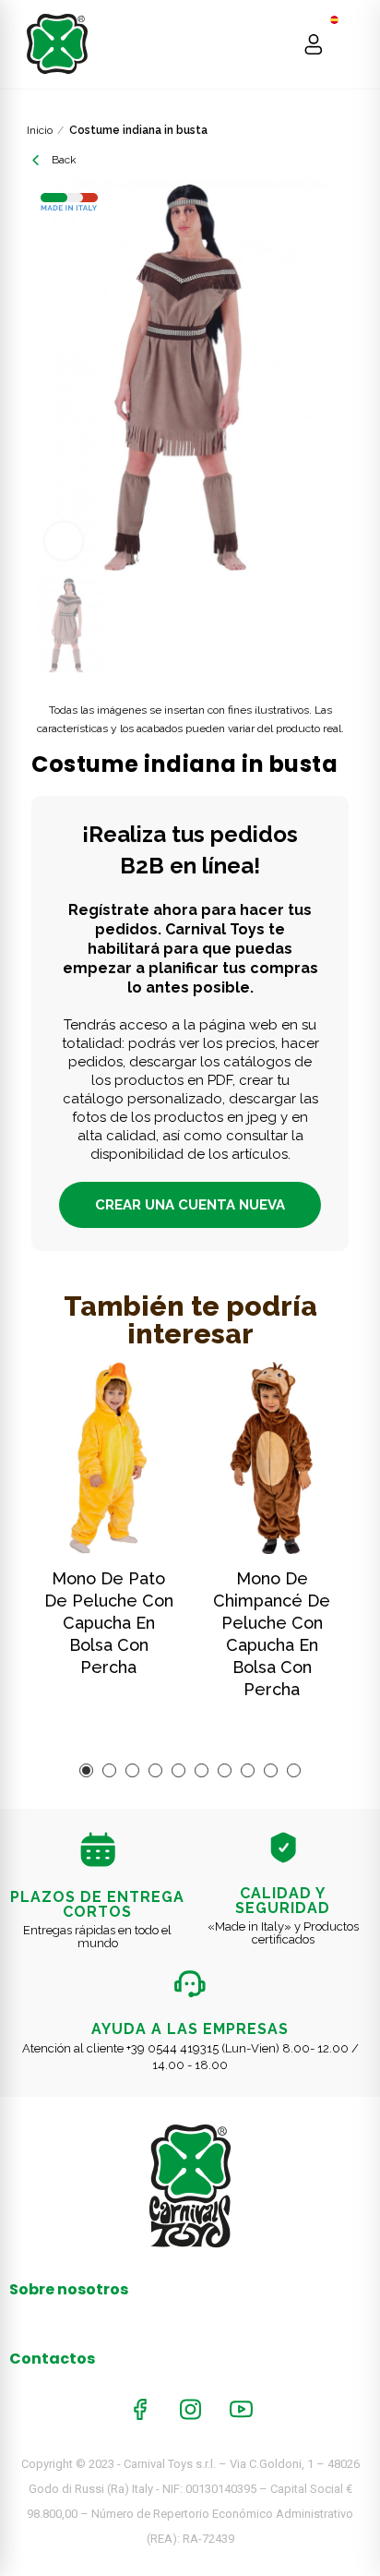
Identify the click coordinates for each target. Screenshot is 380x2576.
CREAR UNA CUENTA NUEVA (190, 1205)
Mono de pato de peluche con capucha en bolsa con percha (109, 1623)
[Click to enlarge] (64, 541)
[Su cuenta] (314, 44)
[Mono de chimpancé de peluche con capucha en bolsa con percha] (272, 1457)
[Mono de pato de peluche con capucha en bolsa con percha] (108, 1457)
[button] (86, 1770)
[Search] (278, 44)
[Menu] (349, 44)
